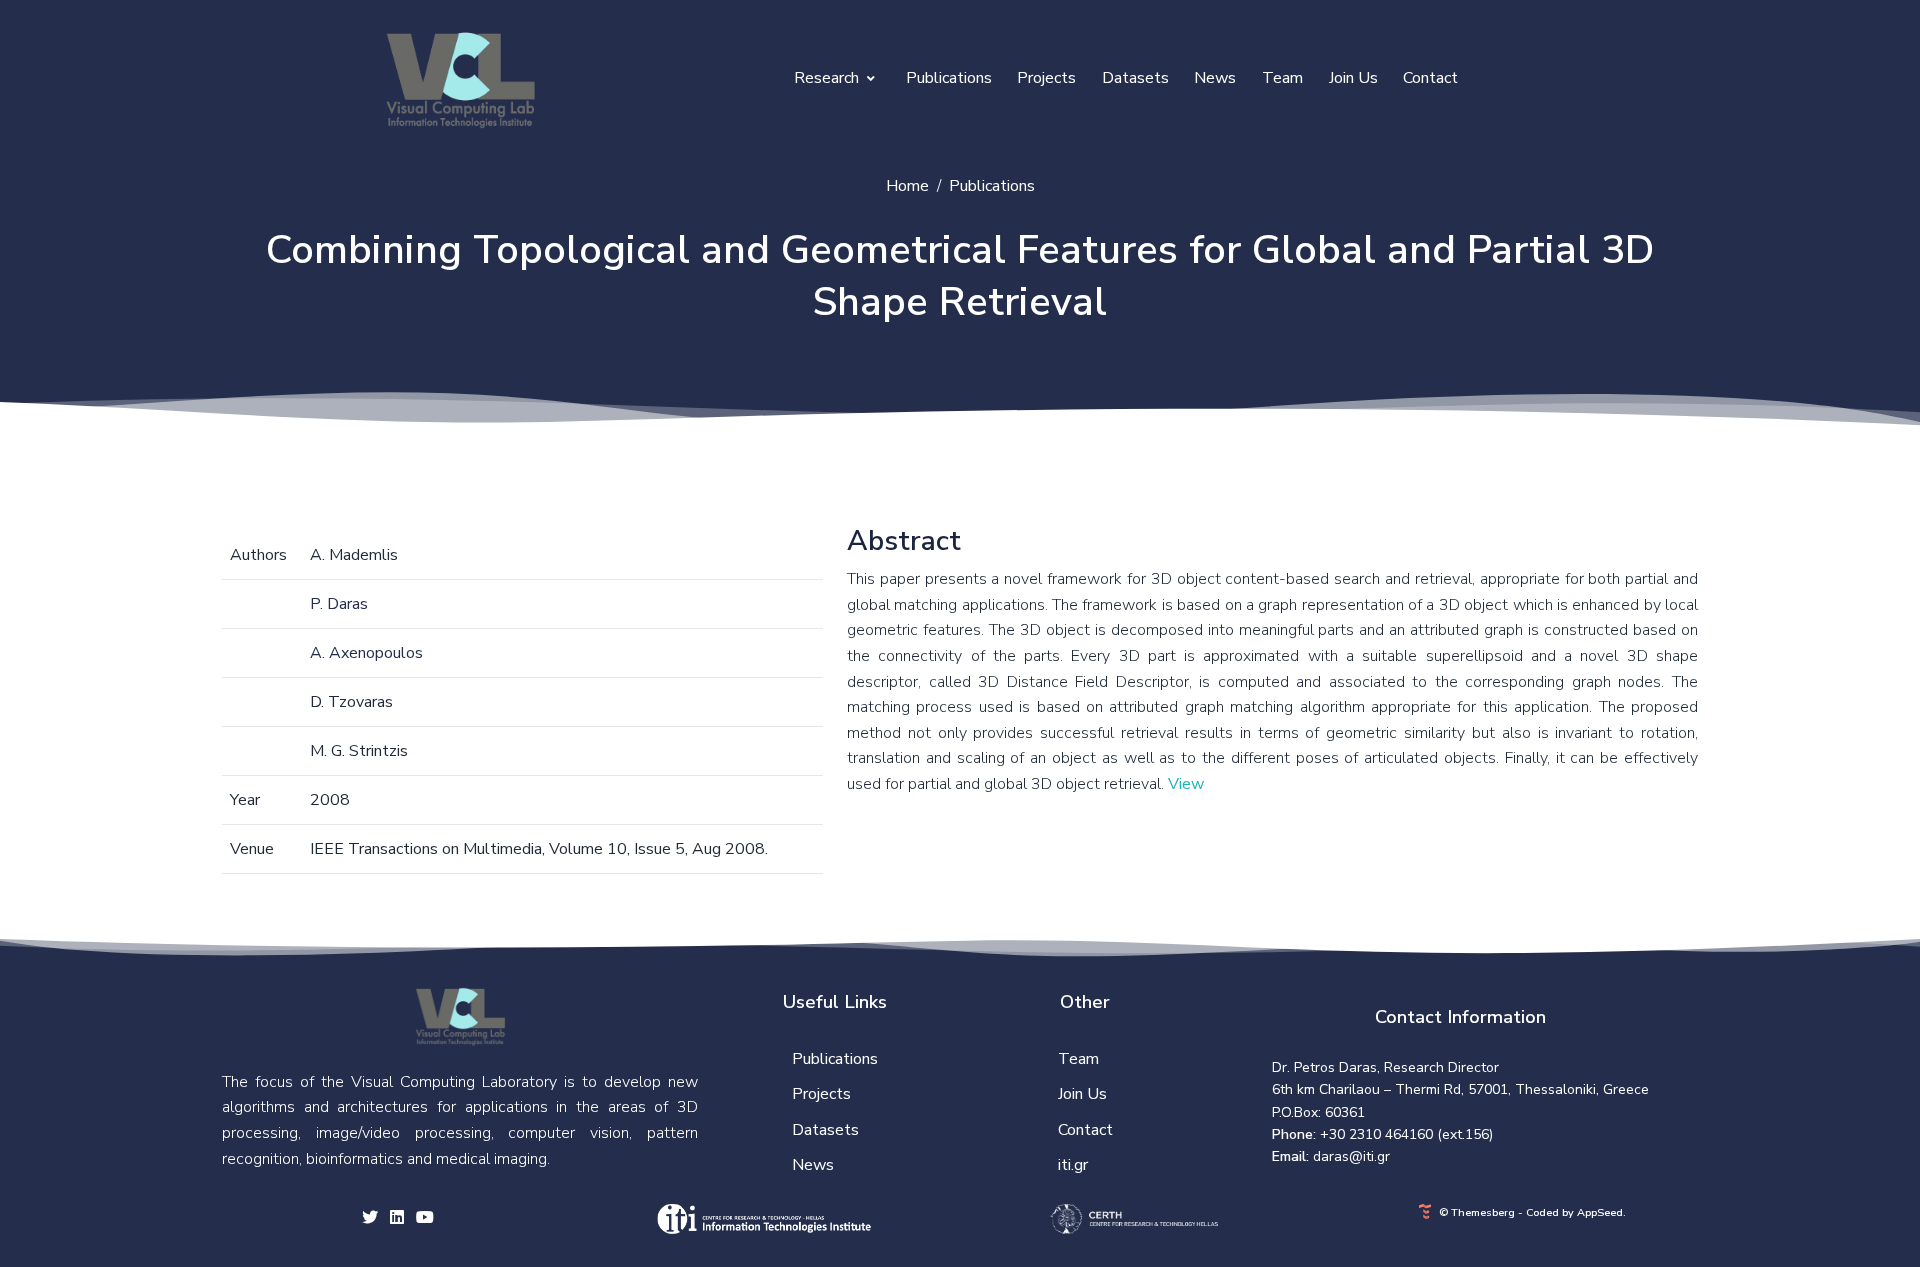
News (1215, 78)
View (1186, 784)
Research (828, 78)
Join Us (1353, 78)
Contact (1430, 78)
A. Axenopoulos (366, 653)
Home (907, 186)
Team (1282, 78)
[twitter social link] (370, 1219)
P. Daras (339, 604)
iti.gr (1073, 1165)
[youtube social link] (425, 1219)
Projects (1046, 78)
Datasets (1135, 78)
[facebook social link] (397, 1219)
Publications (949, 78)
